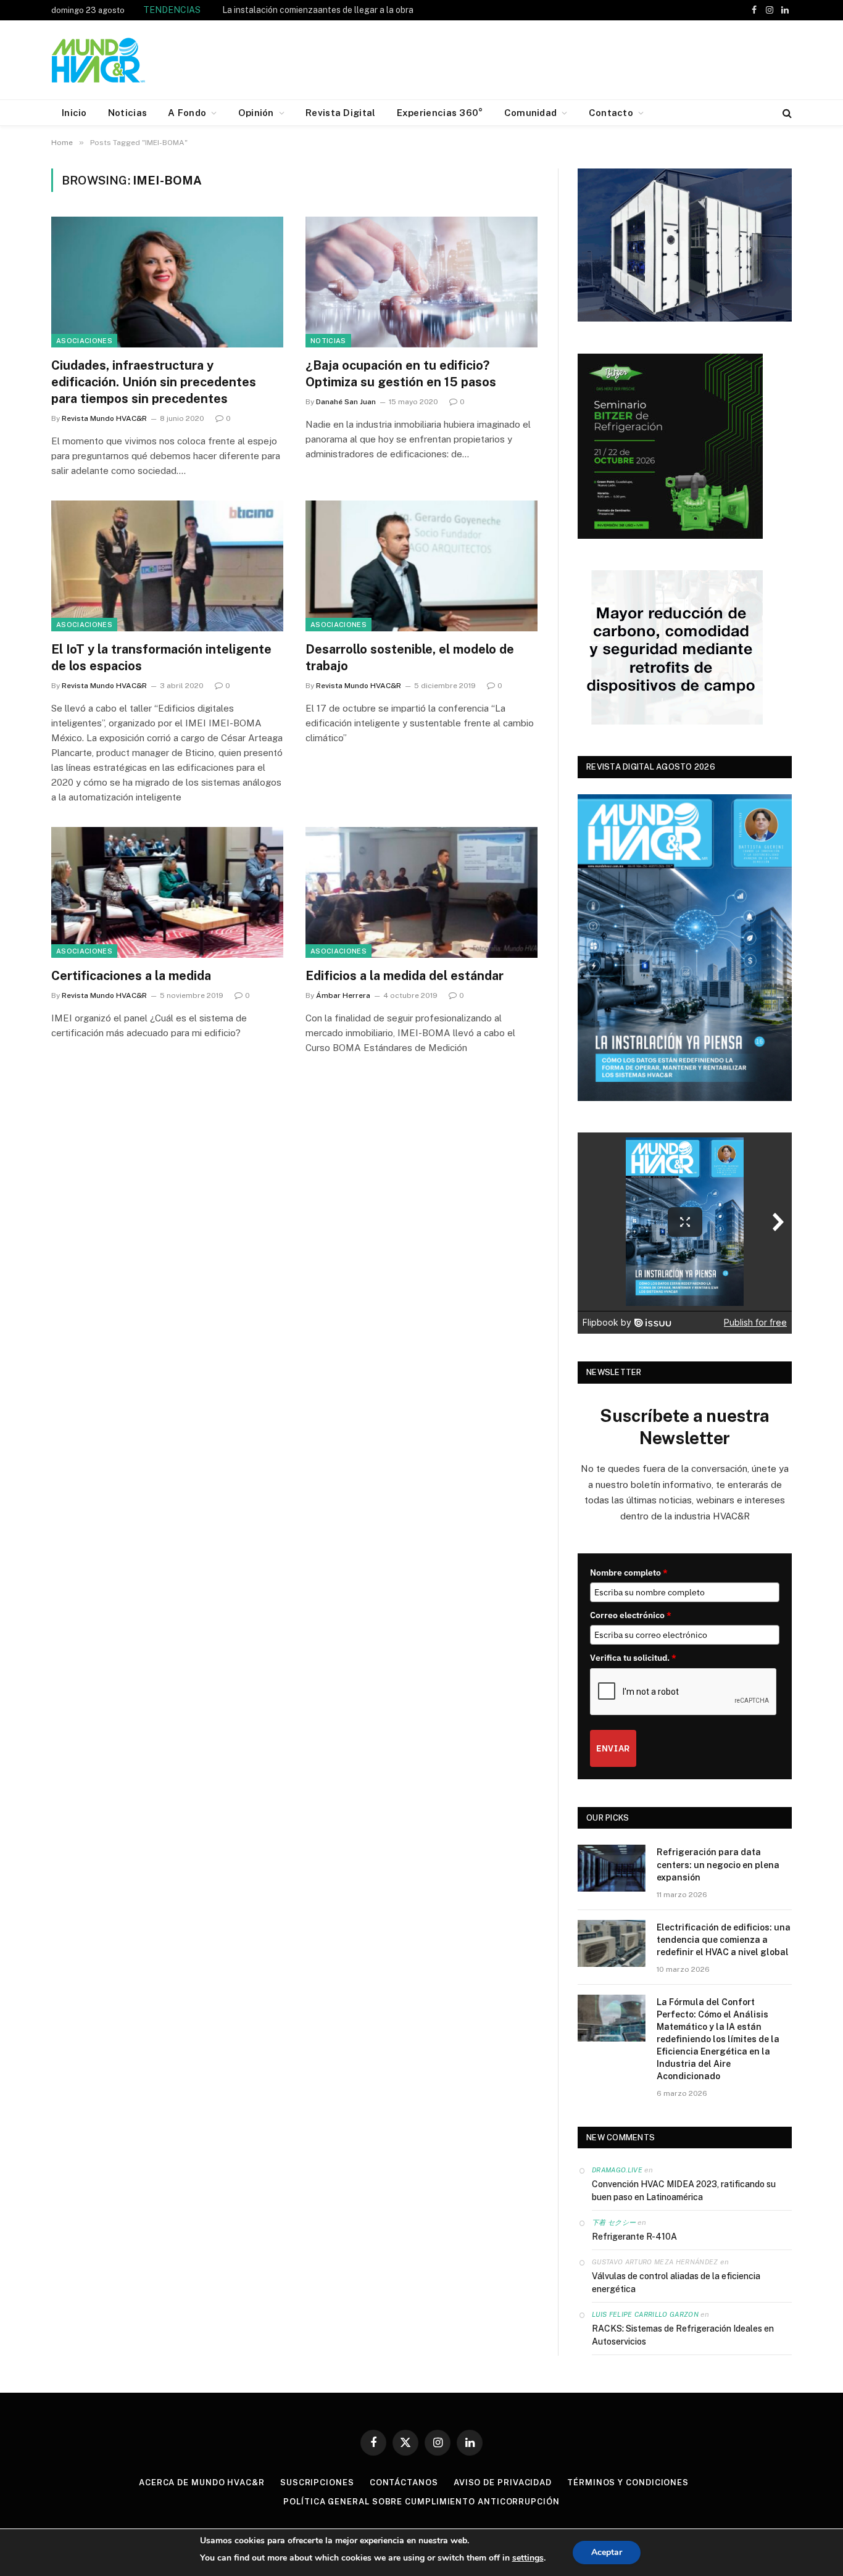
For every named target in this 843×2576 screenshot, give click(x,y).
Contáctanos (404, 2483)
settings (528, 2558)
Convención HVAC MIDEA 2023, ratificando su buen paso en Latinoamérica (684, 2191)
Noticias (328, 341)
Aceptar (607, 2552)
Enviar (613, 1748)
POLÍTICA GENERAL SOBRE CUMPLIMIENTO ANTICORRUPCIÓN (421, 2502)
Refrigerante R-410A (634, 2237)
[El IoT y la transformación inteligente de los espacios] (167, 566)
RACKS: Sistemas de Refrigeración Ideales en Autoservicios (683, 2335)
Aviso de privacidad (503, 2483)
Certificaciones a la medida (131, 976)
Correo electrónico (631, 1615)
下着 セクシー (614, 2222)
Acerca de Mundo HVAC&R (202, 2483)
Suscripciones (317, 2483)
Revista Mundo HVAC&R (104, 418)
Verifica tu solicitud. (633, 1658)
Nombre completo (629, 1573)
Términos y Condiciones (628, 2483)
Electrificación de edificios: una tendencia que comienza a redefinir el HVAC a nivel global (724, 1940)
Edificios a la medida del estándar (405, 976)
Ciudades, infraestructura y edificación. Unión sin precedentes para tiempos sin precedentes (154, 382)
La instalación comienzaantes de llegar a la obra (318, 10)
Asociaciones (84, 341)
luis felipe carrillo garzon (645, 2314)
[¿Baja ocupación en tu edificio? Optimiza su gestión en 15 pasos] (421, 282)
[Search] (786, 113)
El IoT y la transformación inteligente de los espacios (161, 658)
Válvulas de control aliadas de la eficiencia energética (676, 2283)
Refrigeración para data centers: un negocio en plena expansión (718, 1864)
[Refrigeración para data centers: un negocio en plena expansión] (612, 1868)
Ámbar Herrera (343, 995)
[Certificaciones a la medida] (167, 892)
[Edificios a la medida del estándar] (421, 892)
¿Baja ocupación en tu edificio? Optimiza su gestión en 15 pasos (401, 374)
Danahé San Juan (346, 402)
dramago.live (617, 2170)
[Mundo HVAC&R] (99, 60)
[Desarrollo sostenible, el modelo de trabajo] (421, 566)
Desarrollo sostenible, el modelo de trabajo (410, 658)
